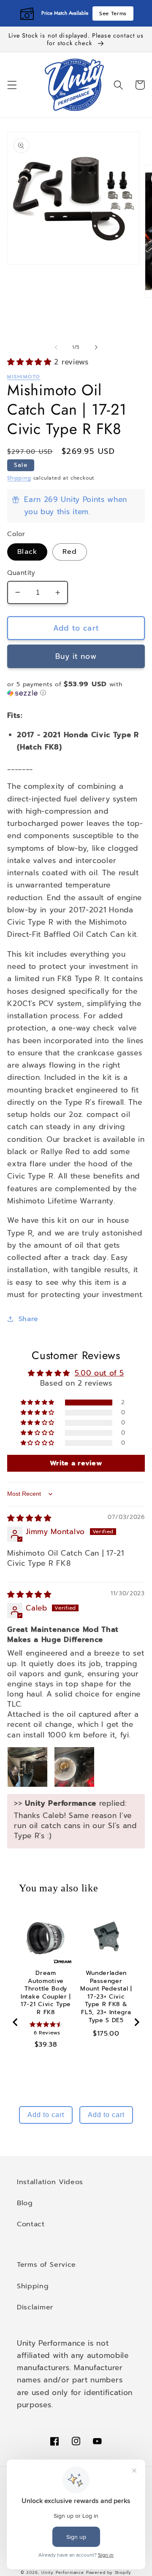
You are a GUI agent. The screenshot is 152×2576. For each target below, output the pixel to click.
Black (27, 552)
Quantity (21, 573)
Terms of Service (46, 2264)
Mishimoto (24, 377)
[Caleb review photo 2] (74, 1767)
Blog (25, 2203)
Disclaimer (35, 2307)
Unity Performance (63, 2573)
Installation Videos (50, 2182)
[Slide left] (56, 348)
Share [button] (28, 1319)
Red (69, 552)
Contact (31, 2224)
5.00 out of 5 (99, 1373)
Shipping (19, 478)
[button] (12, 85)
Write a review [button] (76, 1463)
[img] (29, 1518)
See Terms (113, 13)
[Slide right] (96, 348)
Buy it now (76, 656)
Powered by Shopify (109, 2573)
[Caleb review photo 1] (27, 1767)
